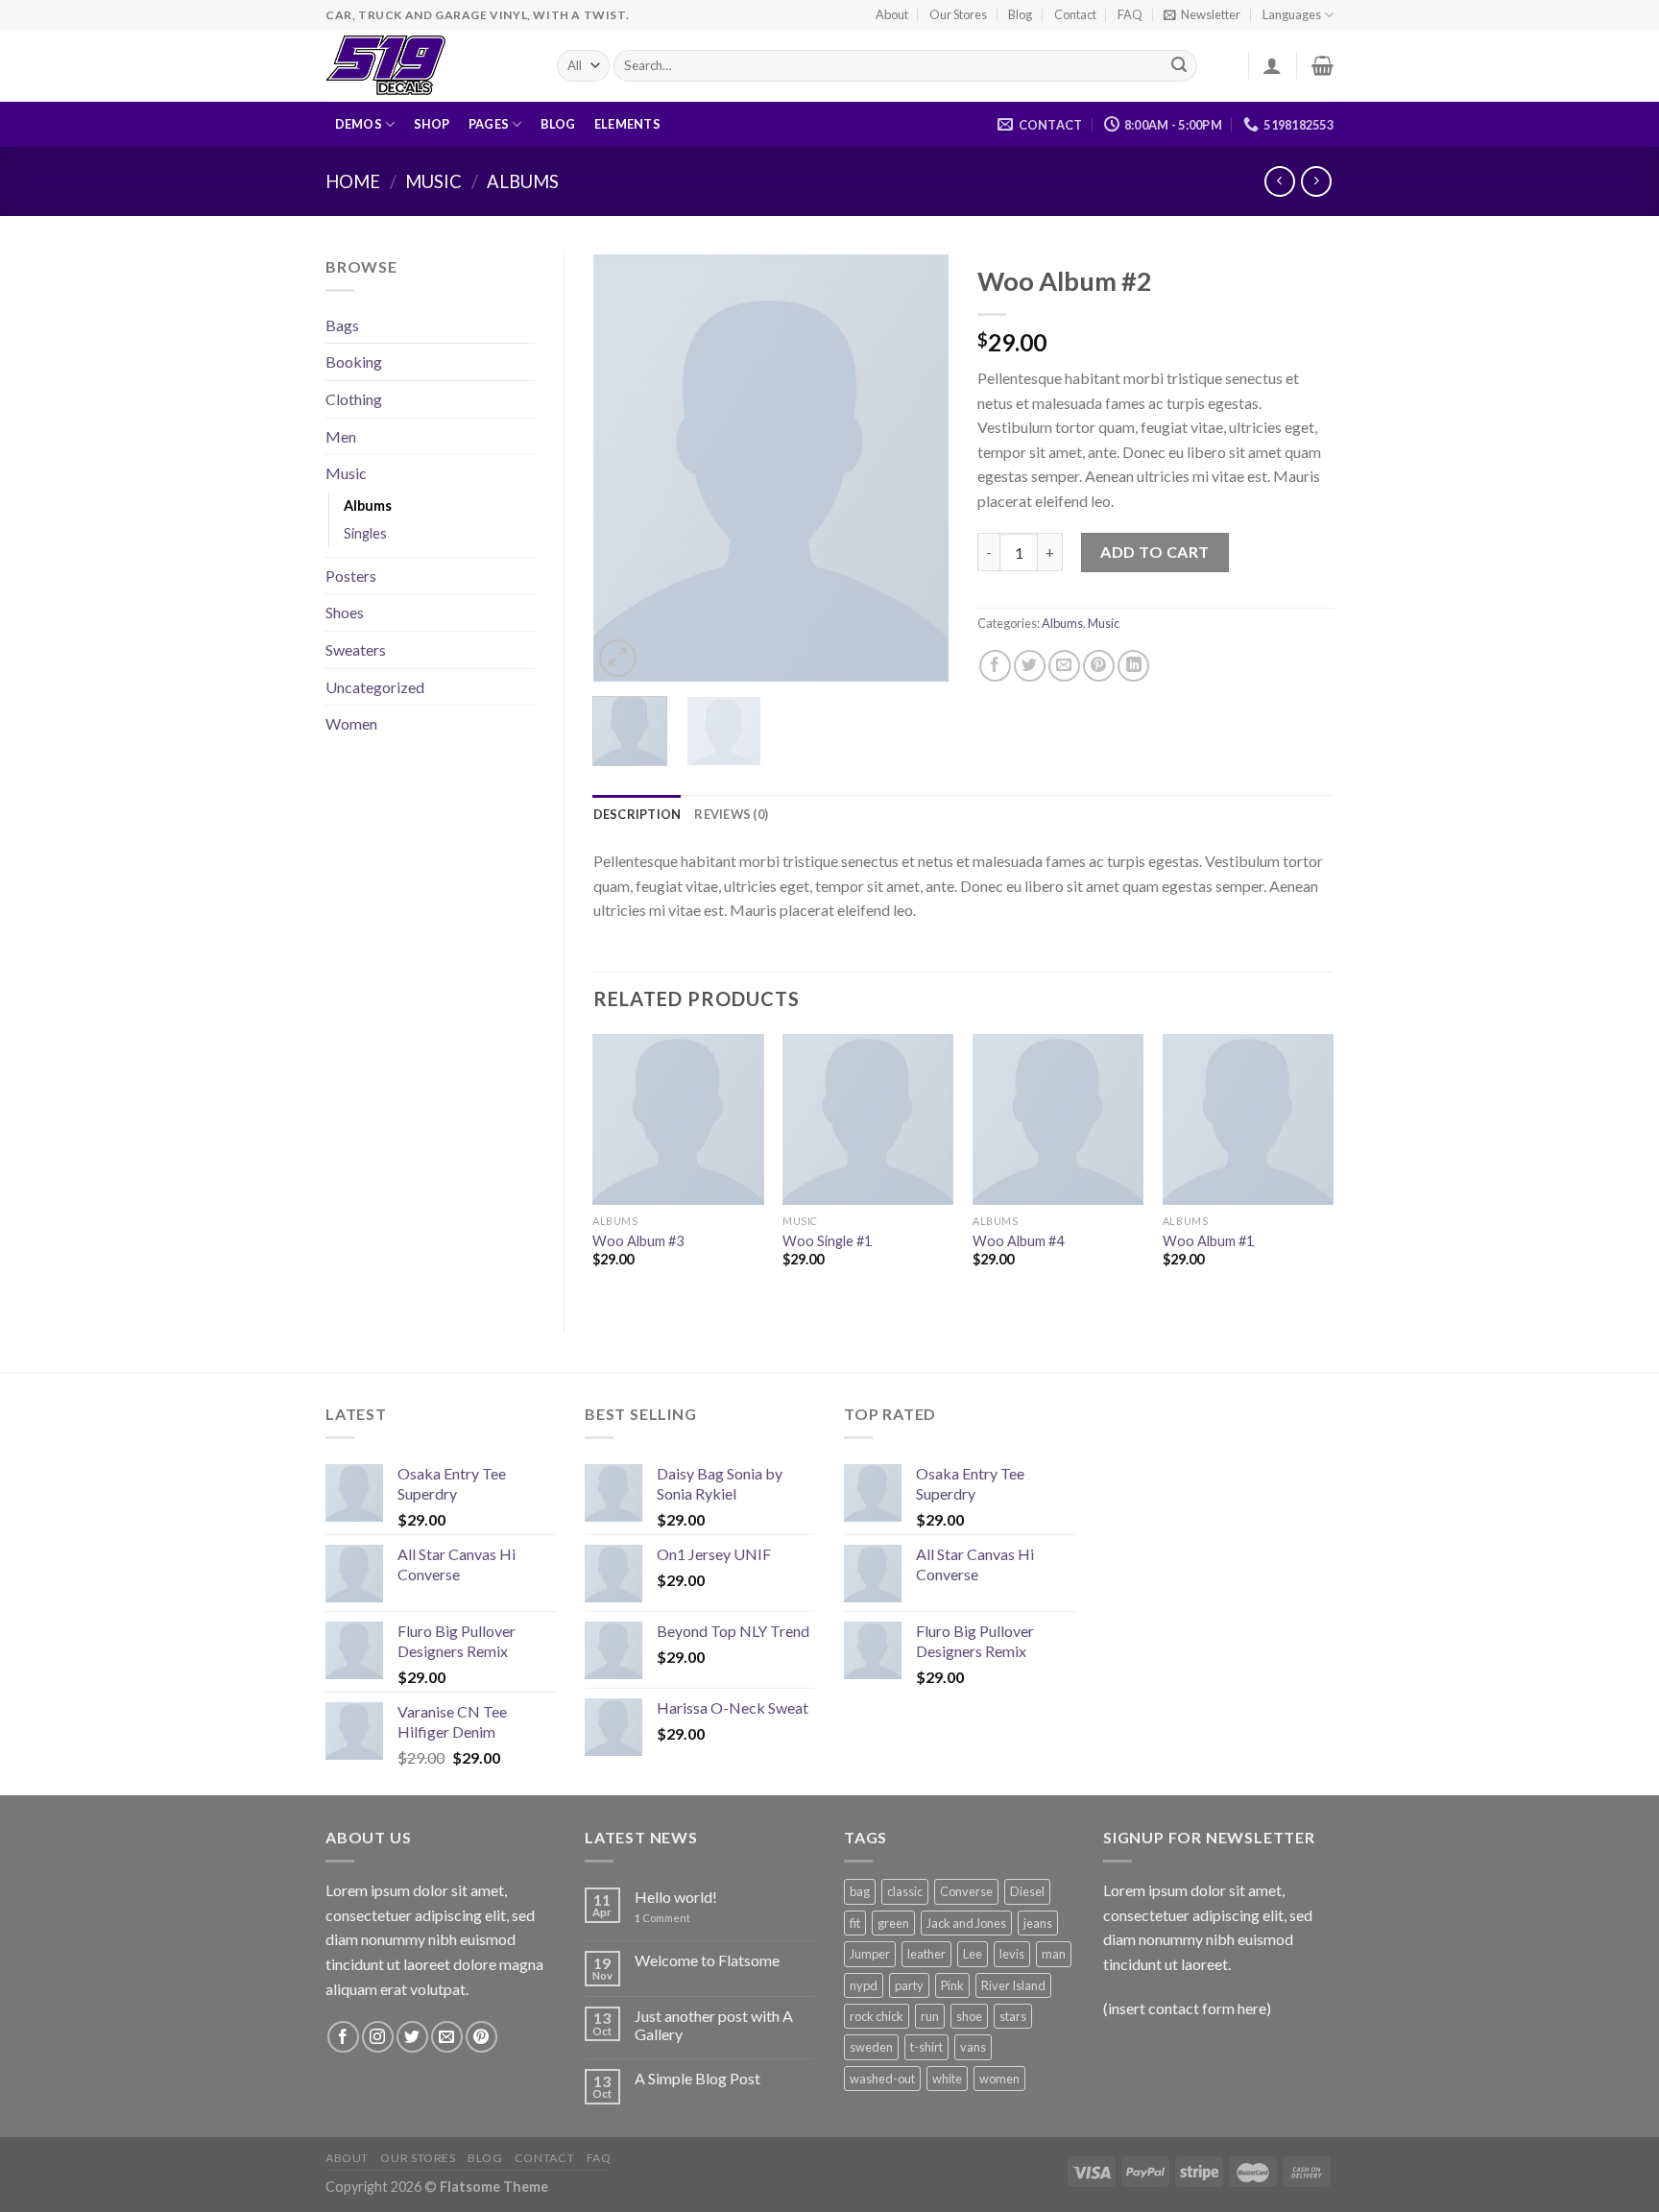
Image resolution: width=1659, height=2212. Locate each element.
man (1054, 1954)
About (892, 14)
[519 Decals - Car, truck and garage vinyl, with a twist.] (427, 65)
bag (860, 1891)
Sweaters (356, 649)
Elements (627, 124)
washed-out (882, 2079)
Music (433, 181)
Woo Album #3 (638, 1241)
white (947, 2079)
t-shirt (926, 2047)
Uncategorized (375, 687)
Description (637, 814)
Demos (359, 124)
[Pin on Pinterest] (1099, 666)
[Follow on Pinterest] (481, 2037)
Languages (1292, 14)
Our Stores (958, 14)
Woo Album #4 (1018, 1241)
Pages (489, 124)
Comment (662, 1918)
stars (1013, 2016)
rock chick (877, 2016)
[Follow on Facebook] (343, 2037)
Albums (523, 181)
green (893, 1923)
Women (351, 723)
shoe (969, 2016)
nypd (864, 1985)
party (909, 1985)
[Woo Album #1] (1248, 1119)
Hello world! (676, 1897)
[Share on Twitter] (1030, 666)
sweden (871, 2047)
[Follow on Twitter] (412, 2037)
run (930, 2016)
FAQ (1130, 14)
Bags (342, 325)
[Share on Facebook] (995, 666)
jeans (1038, 1923)
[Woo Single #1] (868, 1119)
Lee (973, 1954)
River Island (1013, 1985)
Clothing (354, 399)
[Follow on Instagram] (378, 2037)
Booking (354, 361)
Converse (966, 1891)
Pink (952, 1985)
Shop (432, 124)
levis (1012, 1954)
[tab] (637, 814)
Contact (1075, 14)
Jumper (870, 1954)
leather (926, 1954)
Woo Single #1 (827, 1241)
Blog (1020, 14)
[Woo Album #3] (678, 1119)
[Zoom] (618, 658)
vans (973, 2047)
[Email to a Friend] (1064, 666)
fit (855, 1923)
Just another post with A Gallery (714, 2025)
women (999, 2079)
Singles (365, 533)
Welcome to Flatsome (707, 1960)
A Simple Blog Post (697, 2078)
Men (341, 436)
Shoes (345, 612)
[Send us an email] (447, 2037)
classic (905, 1891)
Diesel (1027, 1891)
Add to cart (1154, 552)
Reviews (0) (731, 814)
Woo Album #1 (1208, 1241)
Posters (351, 576)
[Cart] (1322, 65)
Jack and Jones (966, 1923)
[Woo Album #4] (1058, 1119)
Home (353, 181)
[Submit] (1179, 66)
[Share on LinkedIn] (1133, 666)
